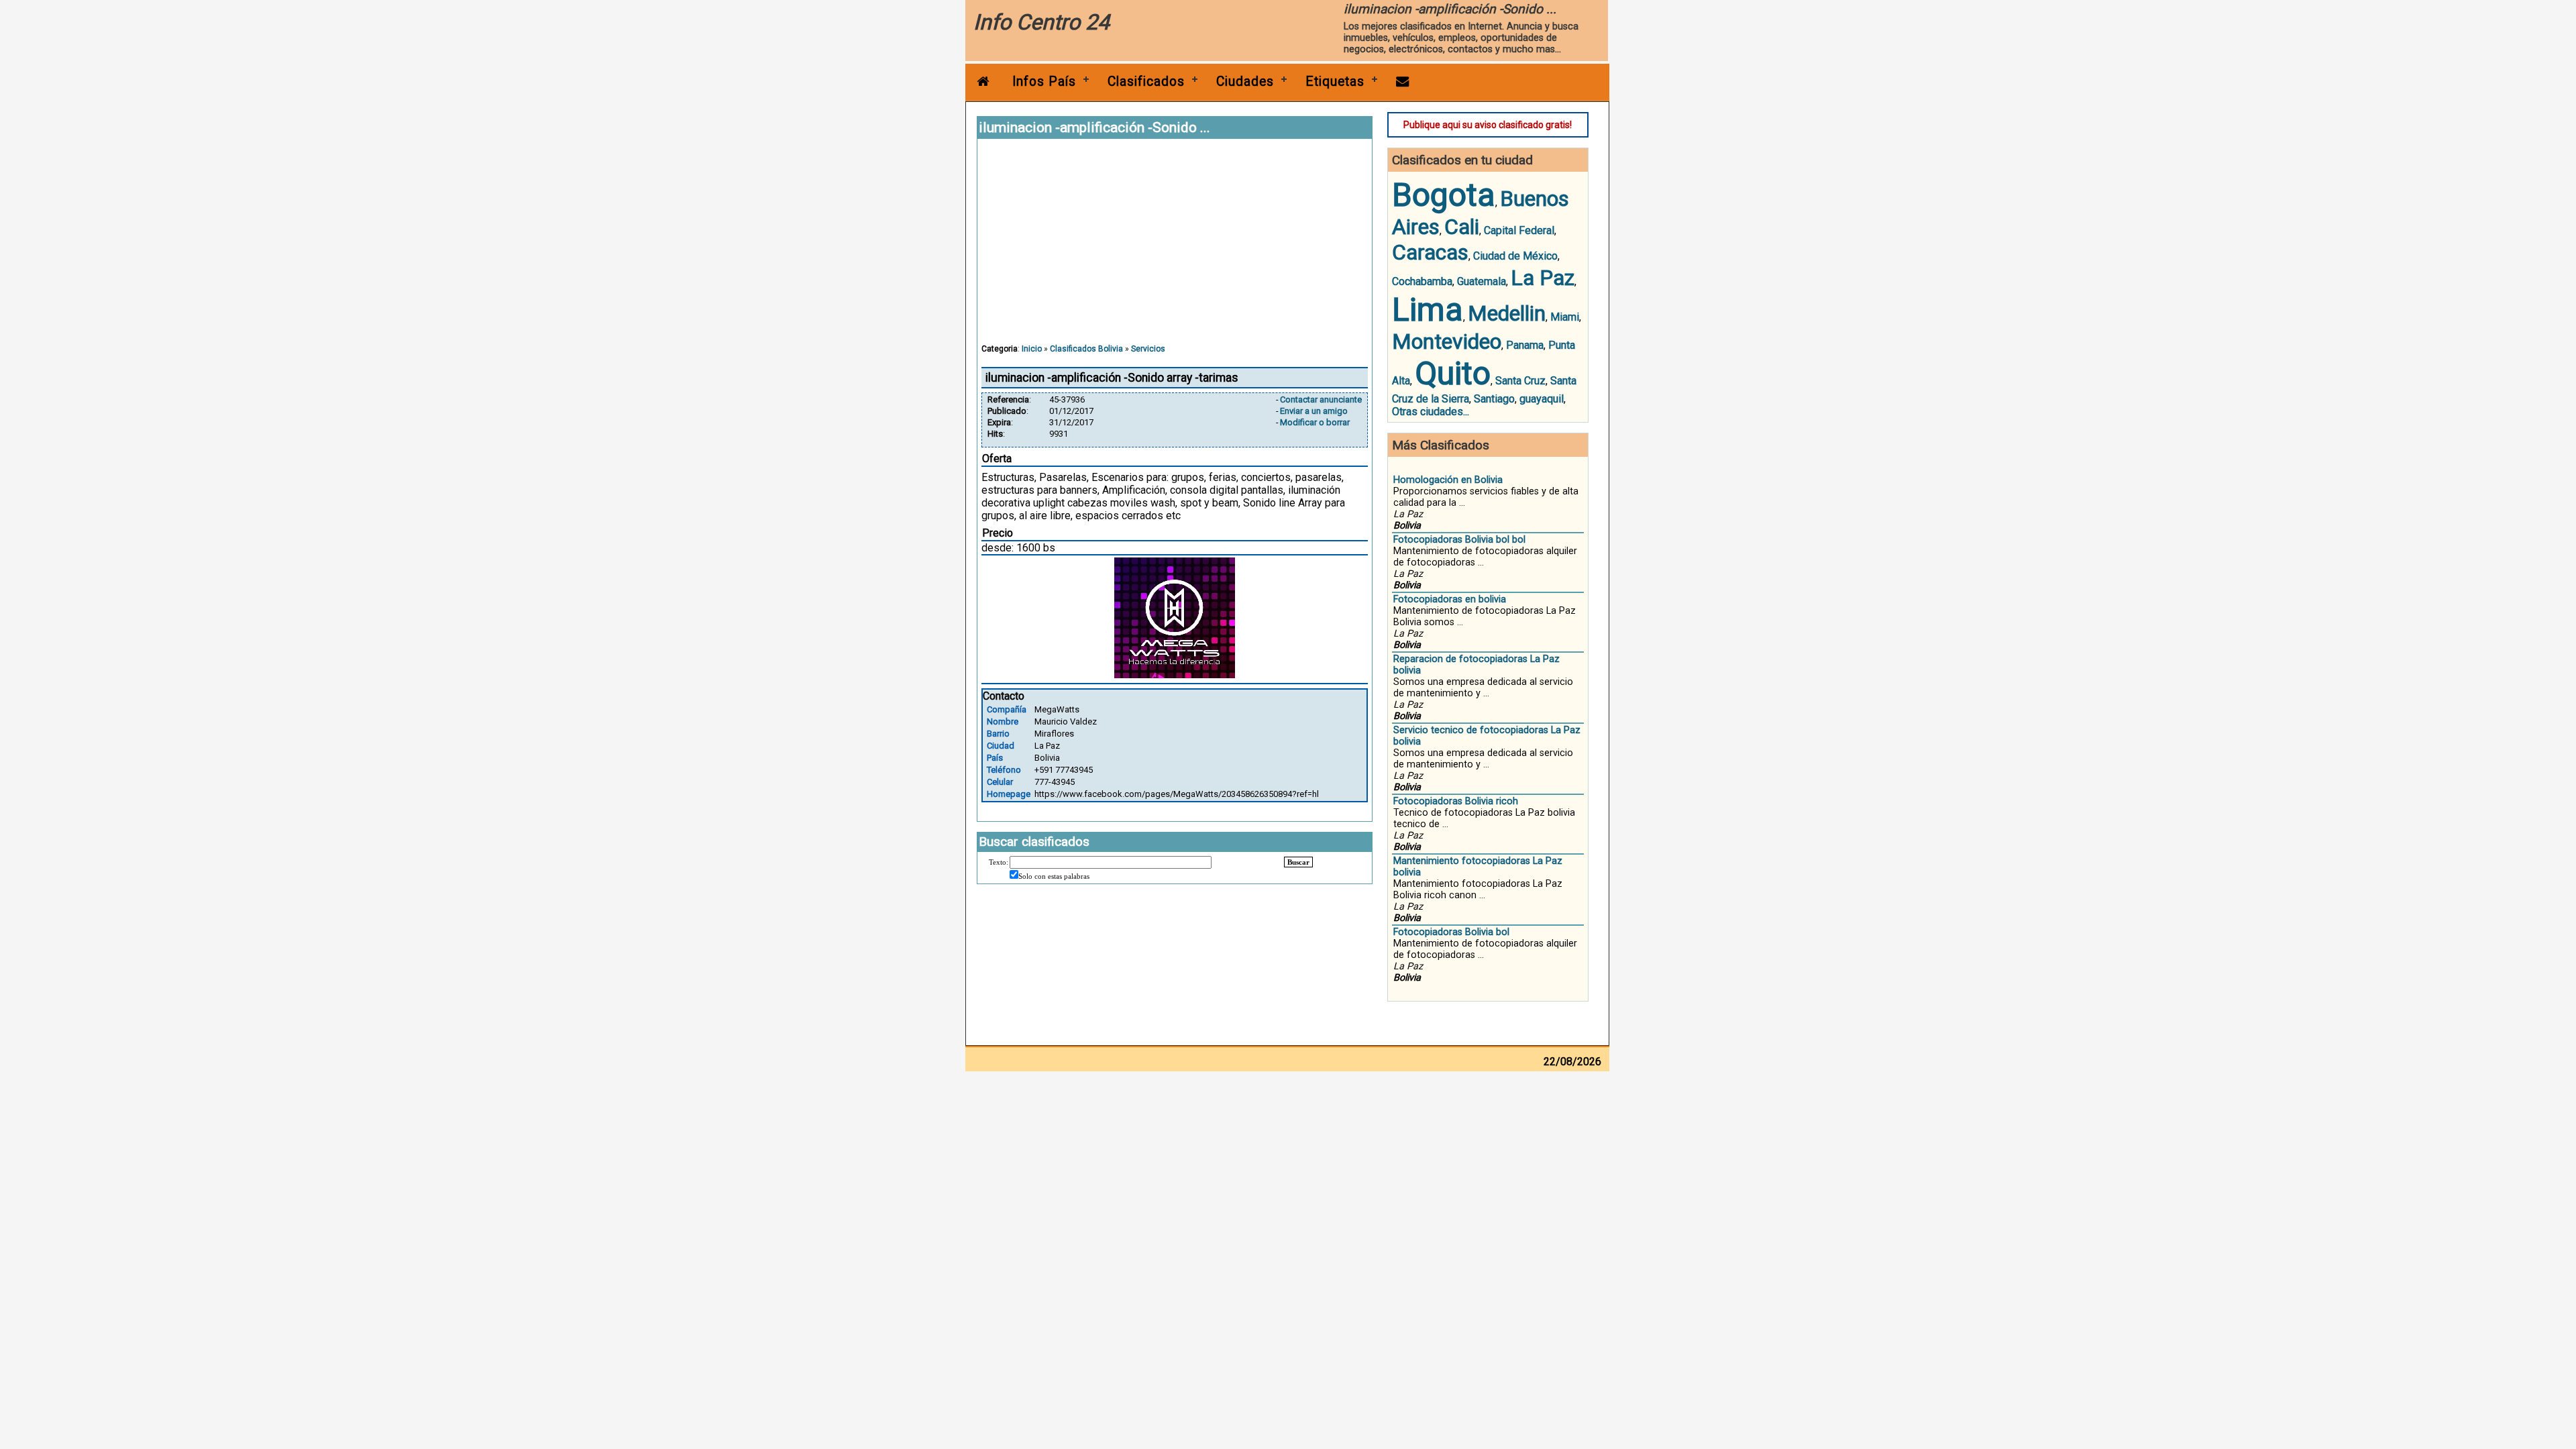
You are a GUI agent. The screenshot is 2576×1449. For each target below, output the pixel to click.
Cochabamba (1422, 281)
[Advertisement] (1175, 248)
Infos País (1044, 82)
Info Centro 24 (1041, 22)
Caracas (1430, 252)
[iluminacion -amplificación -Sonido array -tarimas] (1175, 675)
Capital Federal (1519, 230)
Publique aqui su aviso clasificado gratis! (1488, 125)
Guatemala (1482, 281)
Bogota (1444, 195)
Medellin (1507, 313)
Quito (1453, 373)
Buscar (1298, 862)
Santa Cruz (1520, 381)
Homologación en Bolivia (1448, 480)
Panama (1525, 345)
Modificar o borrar (1315, 422)
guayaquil (1542, 399)
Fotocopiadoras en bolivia (1450, 599)
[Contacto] (1403, 82)
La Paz (1543, 278)
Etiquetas (1335, 82)
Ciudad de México (1515, 256)
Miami (1565, 317)
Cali (1462, 227)
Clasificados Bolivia (1086, 349)
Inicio (1032, 349)
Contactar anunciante (1321, 399)
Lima (1428, 310)
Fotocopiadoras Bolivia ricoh (1456, 801)
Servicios (1148, 349)
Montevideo (1447, 341)
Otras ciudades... (1431, 412)
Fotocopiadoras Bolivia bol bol (1459, 540)
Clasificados (1146, 82)
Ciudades (1245, 82)
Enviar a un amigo (1314, 411)
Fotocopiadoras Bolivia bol (1451, 932)
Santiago (1494, 399)
